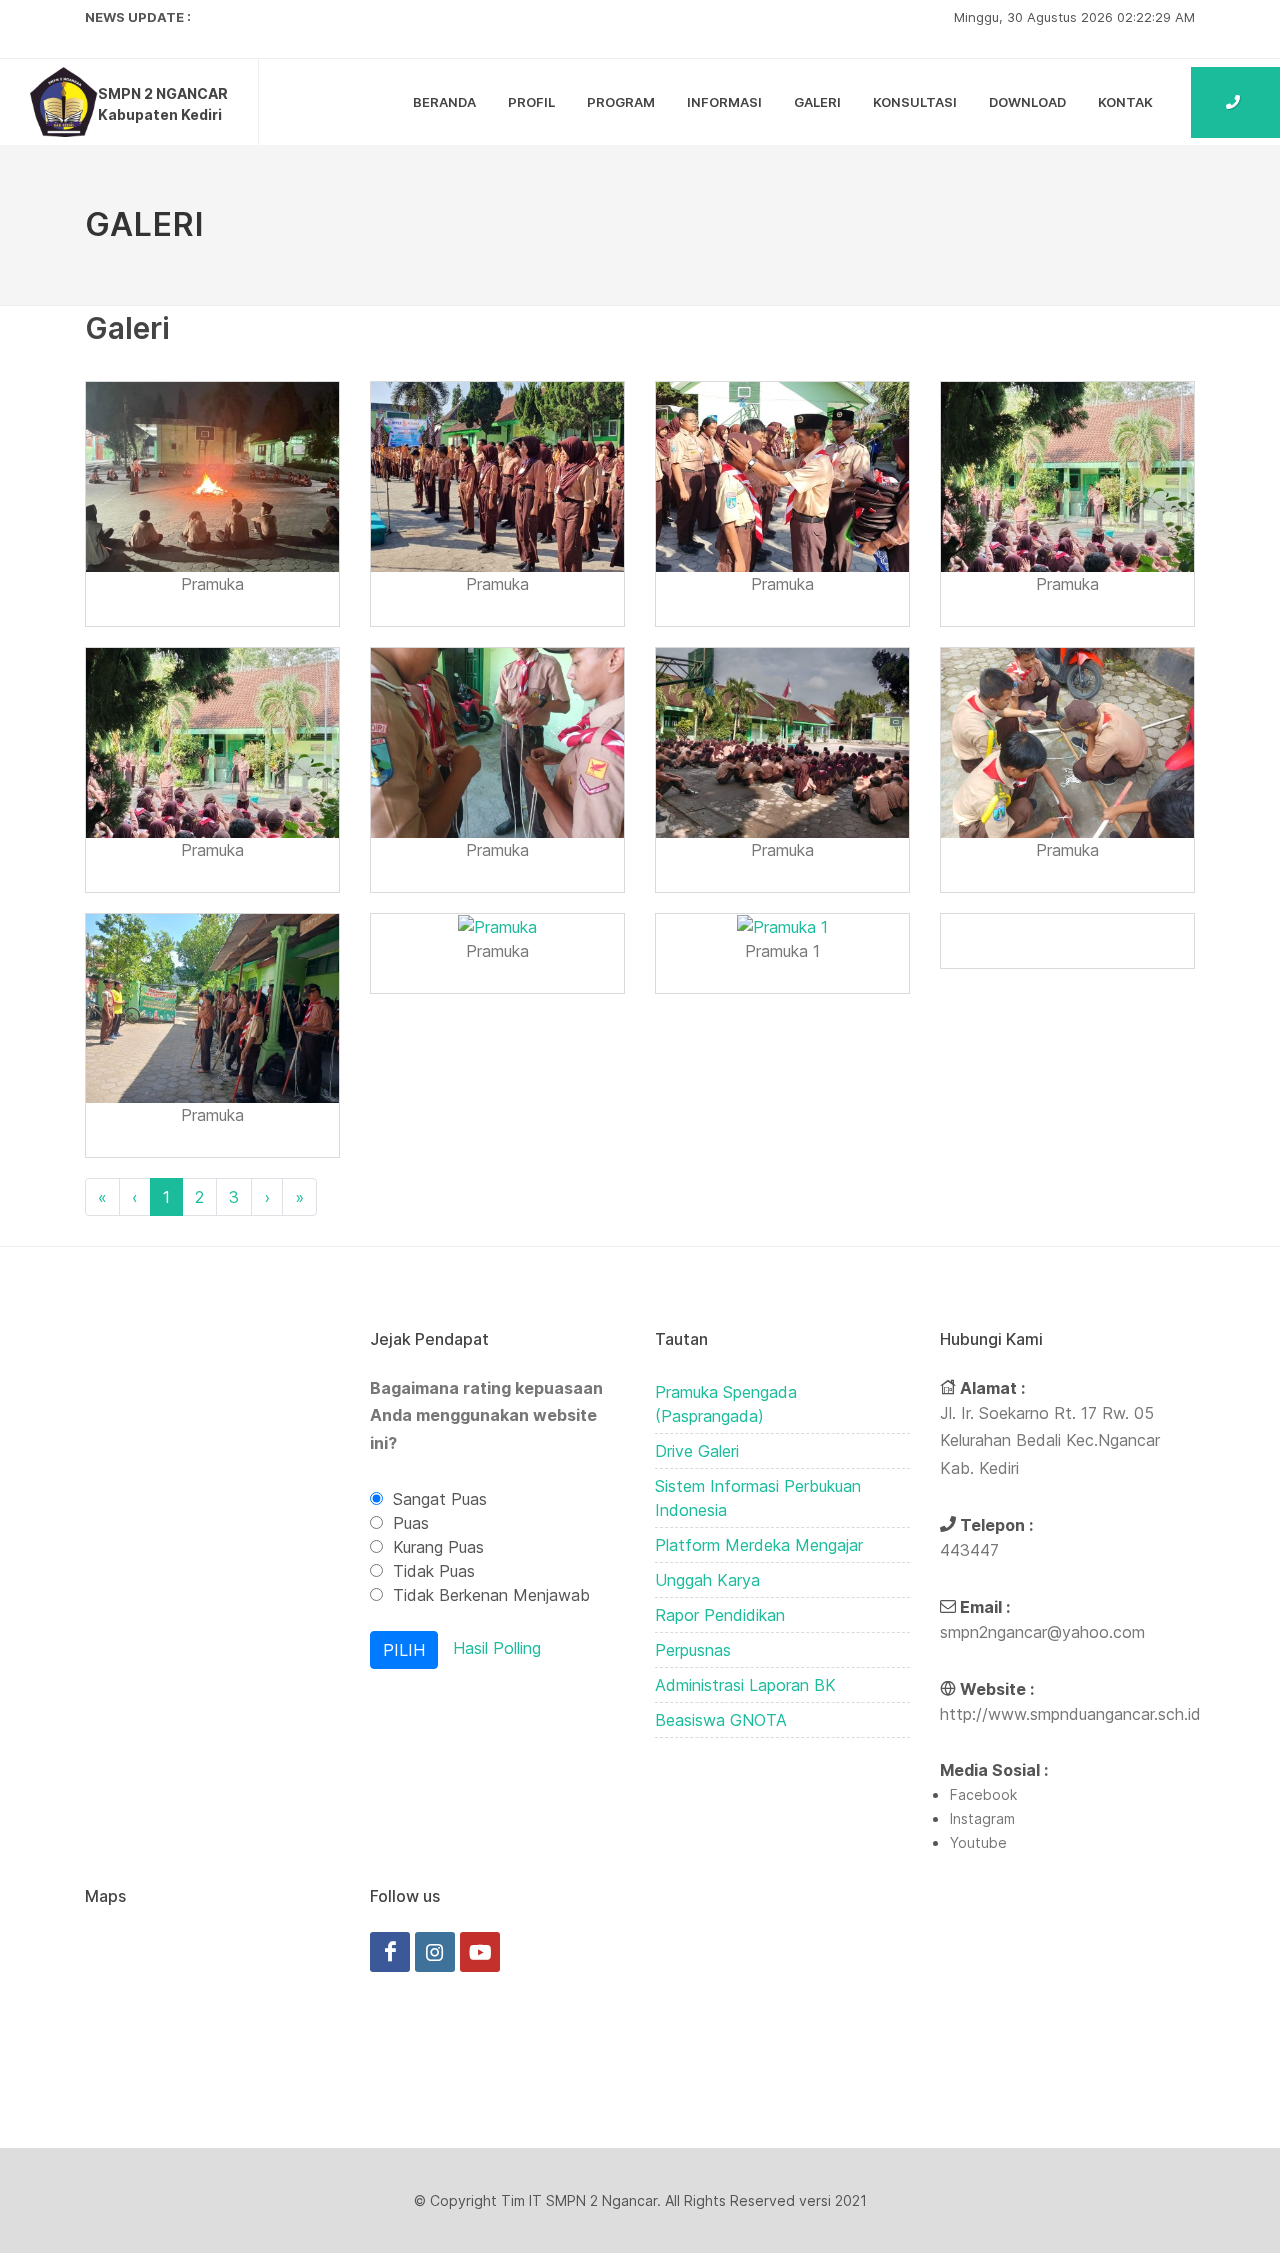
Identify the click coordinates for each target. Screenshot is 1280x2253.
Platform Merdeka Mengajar (759, 1545)
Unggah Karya (707, 1580)
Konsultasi (915, 102)
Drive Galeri (697, 1451)
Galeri (817, 102)
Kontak (1125, 102)
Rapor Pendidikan (720, 1615)
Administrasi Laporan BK (745, 1685)
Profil (531, 102)
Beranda (444, 102)
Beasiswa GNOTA (721, 1720)
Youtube (978, 1842)
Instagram (982, 1818)
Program (621, 102)
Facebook (983, 1794)
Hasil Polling (497, 1648)
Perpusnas (693, 1650)
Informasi (724, 102)
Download (1027, 102)
